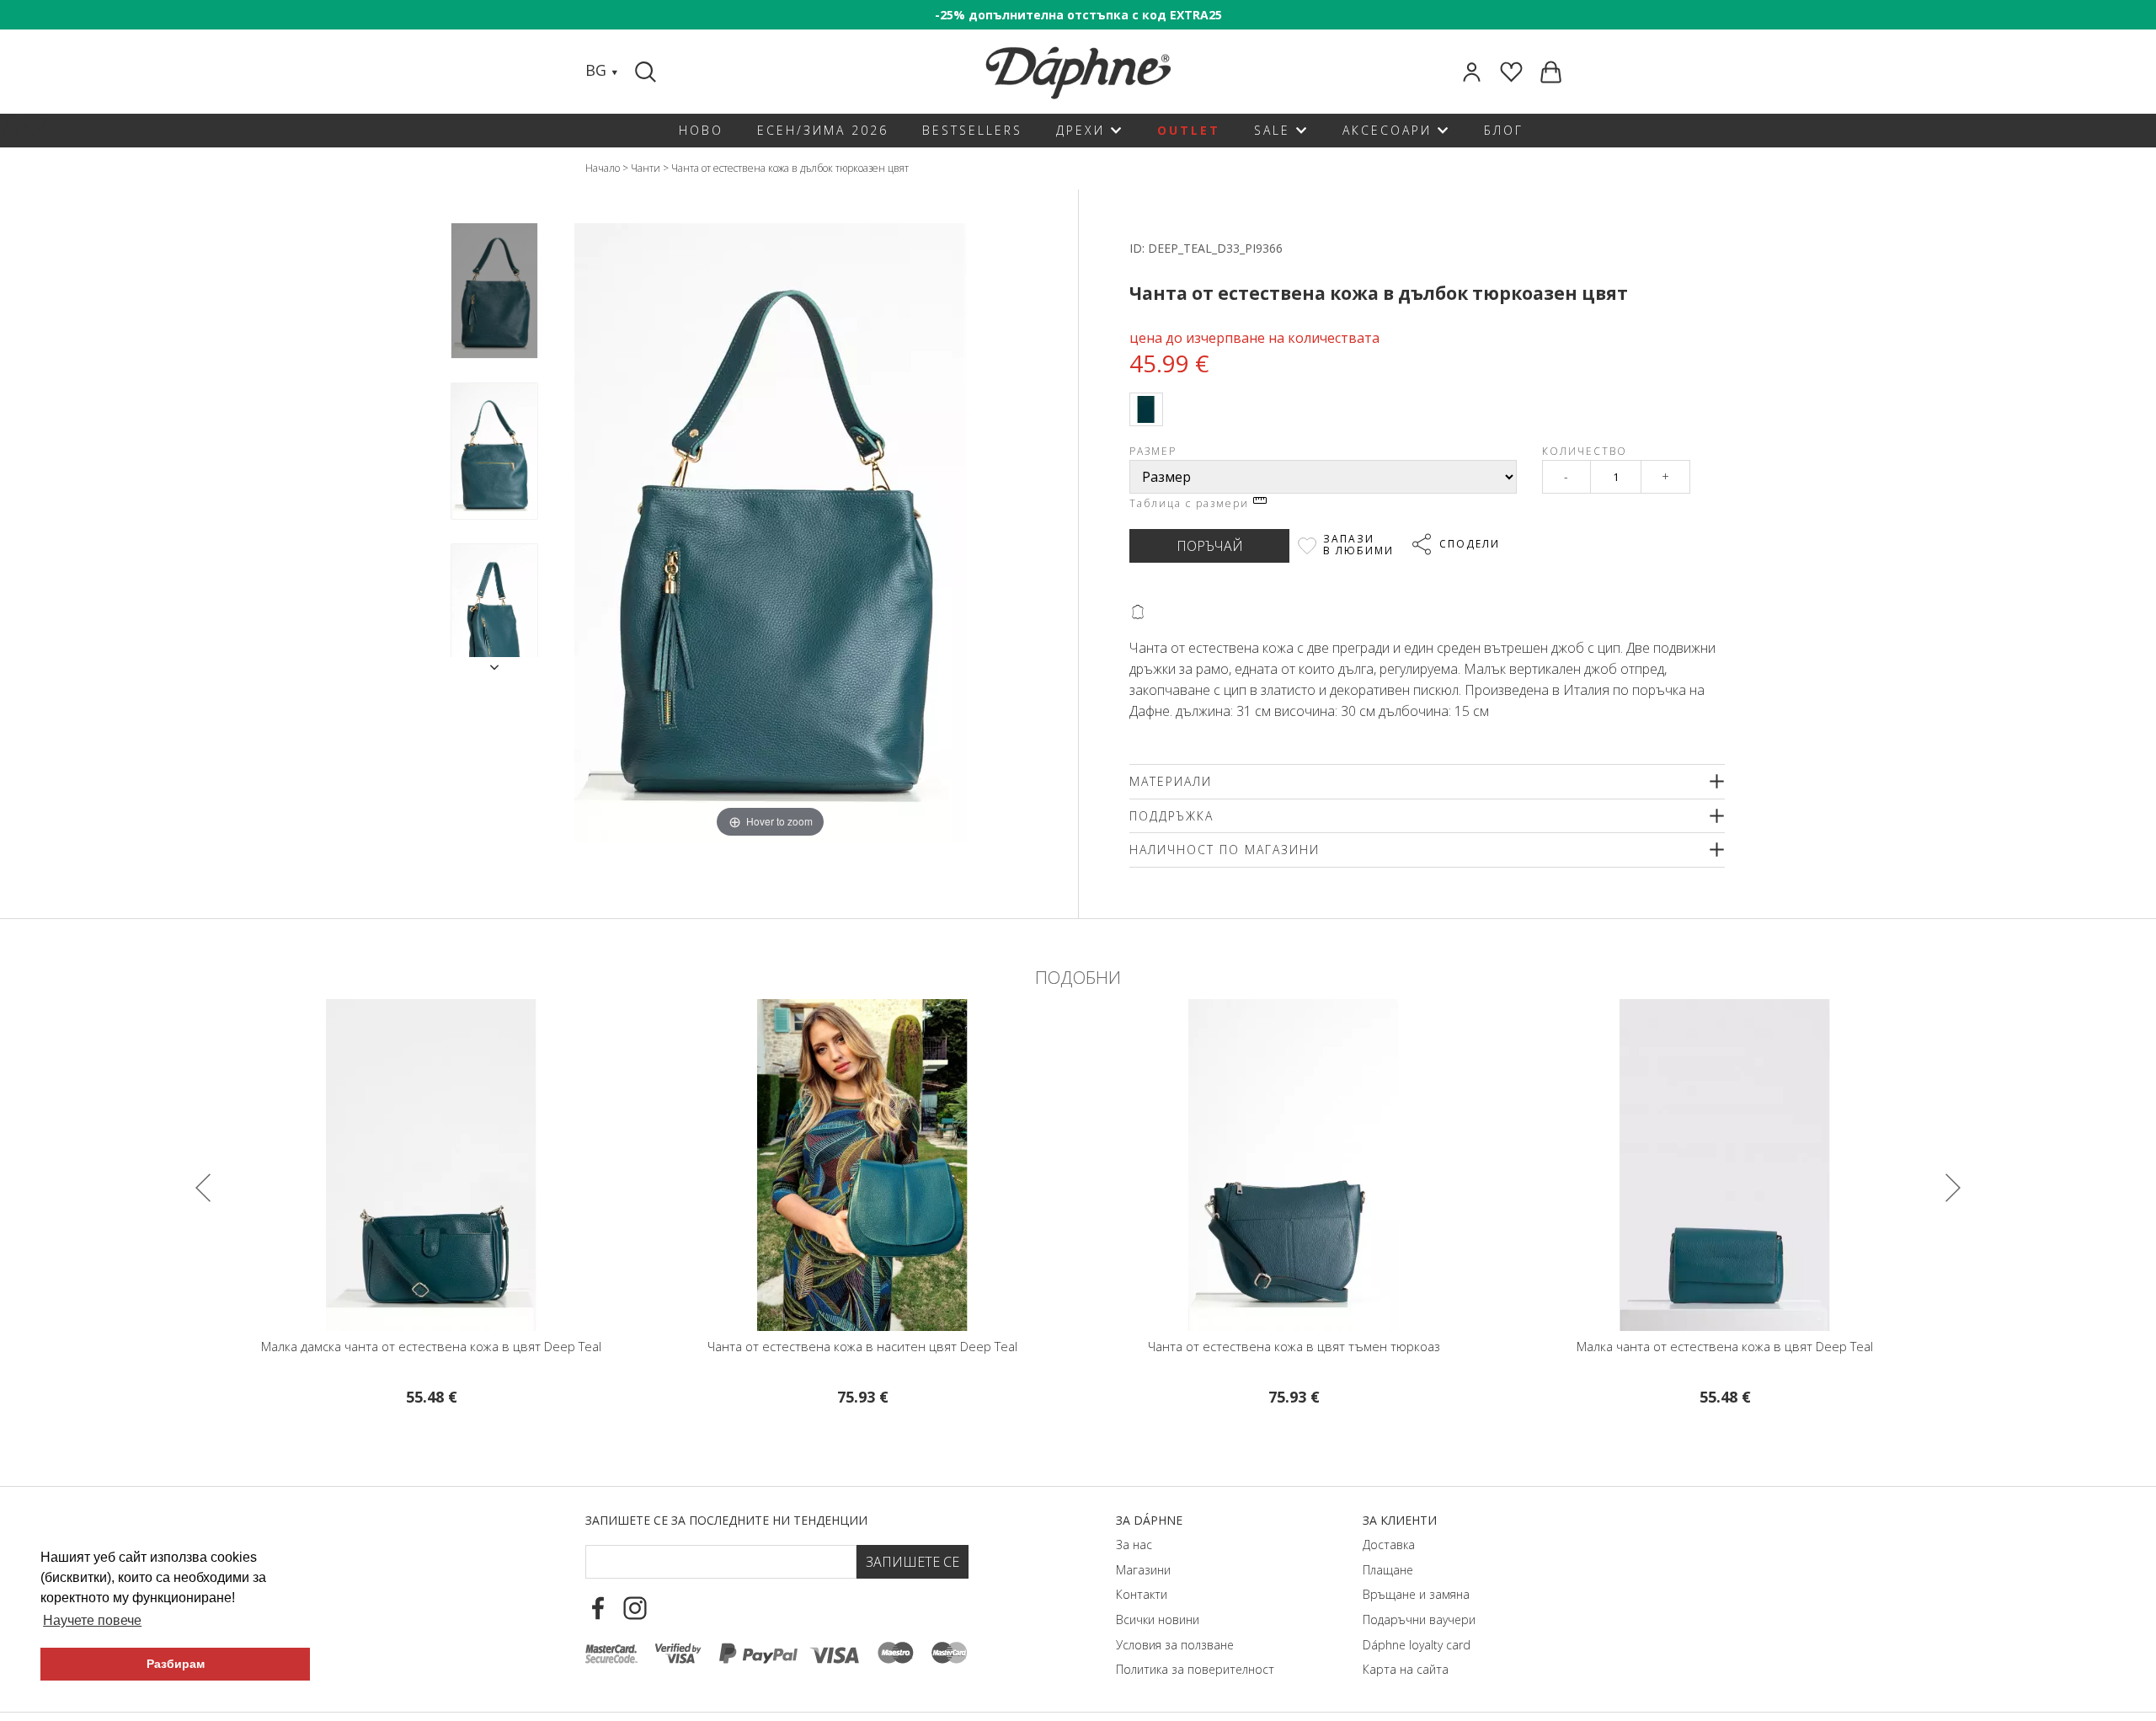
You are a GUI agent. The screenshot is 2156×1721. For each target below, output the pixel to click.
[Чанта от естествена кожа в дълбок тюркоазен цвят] (494, 291)
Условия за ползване (1175, 1645)
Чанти (646, 168)
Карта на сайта (1406, 1669)
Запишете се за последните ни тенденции (726, 1520)
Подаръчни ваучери (1419, 1619)
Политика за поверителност (1195, 1669)
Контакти (1142, 1594)
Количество (1585, 451)
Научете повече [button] (92, 1620)
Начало (603, 168)
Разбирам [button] (176, 1664)
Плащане (1388, 1570)
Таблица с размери (1191, 503)
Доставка (1389, 1545)
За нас (1134, 1545)
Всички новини (1158, 1619)
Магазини (1143, 1570)
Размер (1153, 451)
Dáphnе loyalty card (1417, 1645)
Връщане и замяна (1416, 1594)
